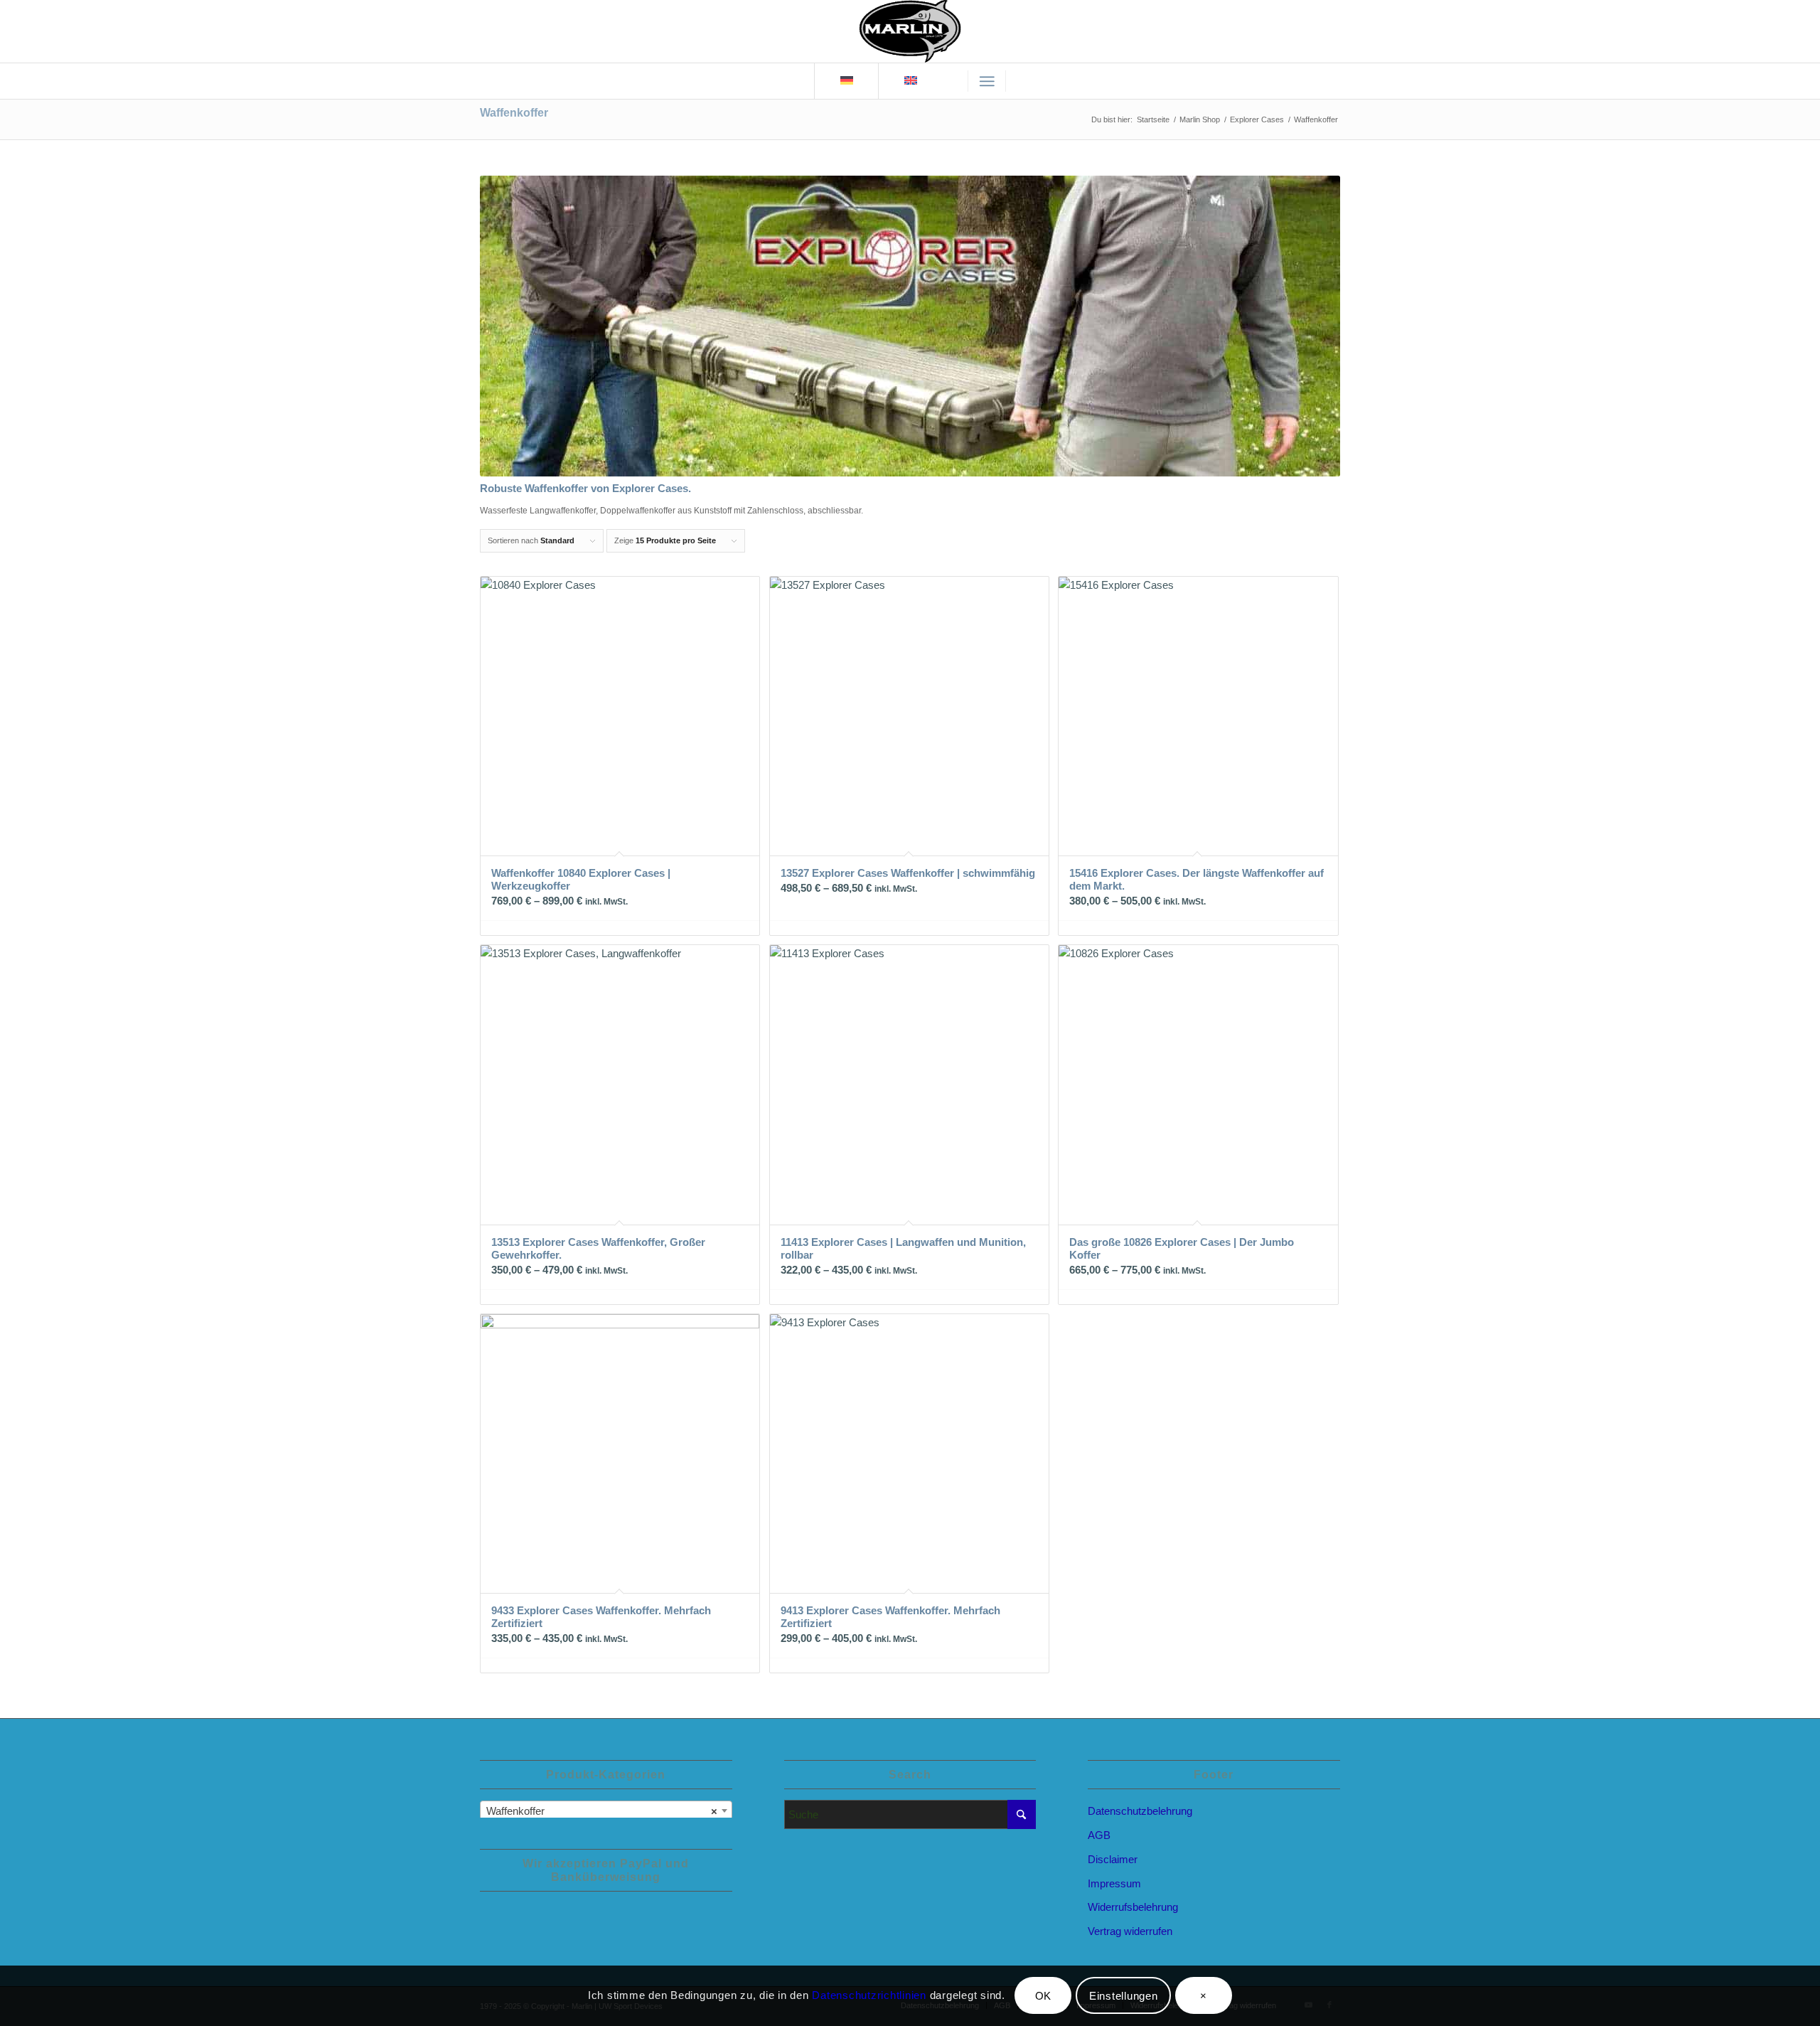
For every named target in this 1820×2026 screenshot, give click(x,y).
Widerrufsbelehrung (1133, 1907)
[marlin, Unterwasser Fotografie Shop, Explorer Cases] (910, 31)
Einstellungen (1124, 1996)
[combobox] (606, 1811)
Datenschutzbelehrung (1140, 1811)
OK (1044, 1996)
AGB (1099, 1835)
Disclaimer (1113, 1859)
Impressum (1114, 1883)
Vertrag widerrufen (1130, 1931)
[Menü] (987, 81)
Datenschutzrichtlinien (871, 1995)
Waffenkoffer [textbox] (602, 1811)
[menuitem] (987, 81)
